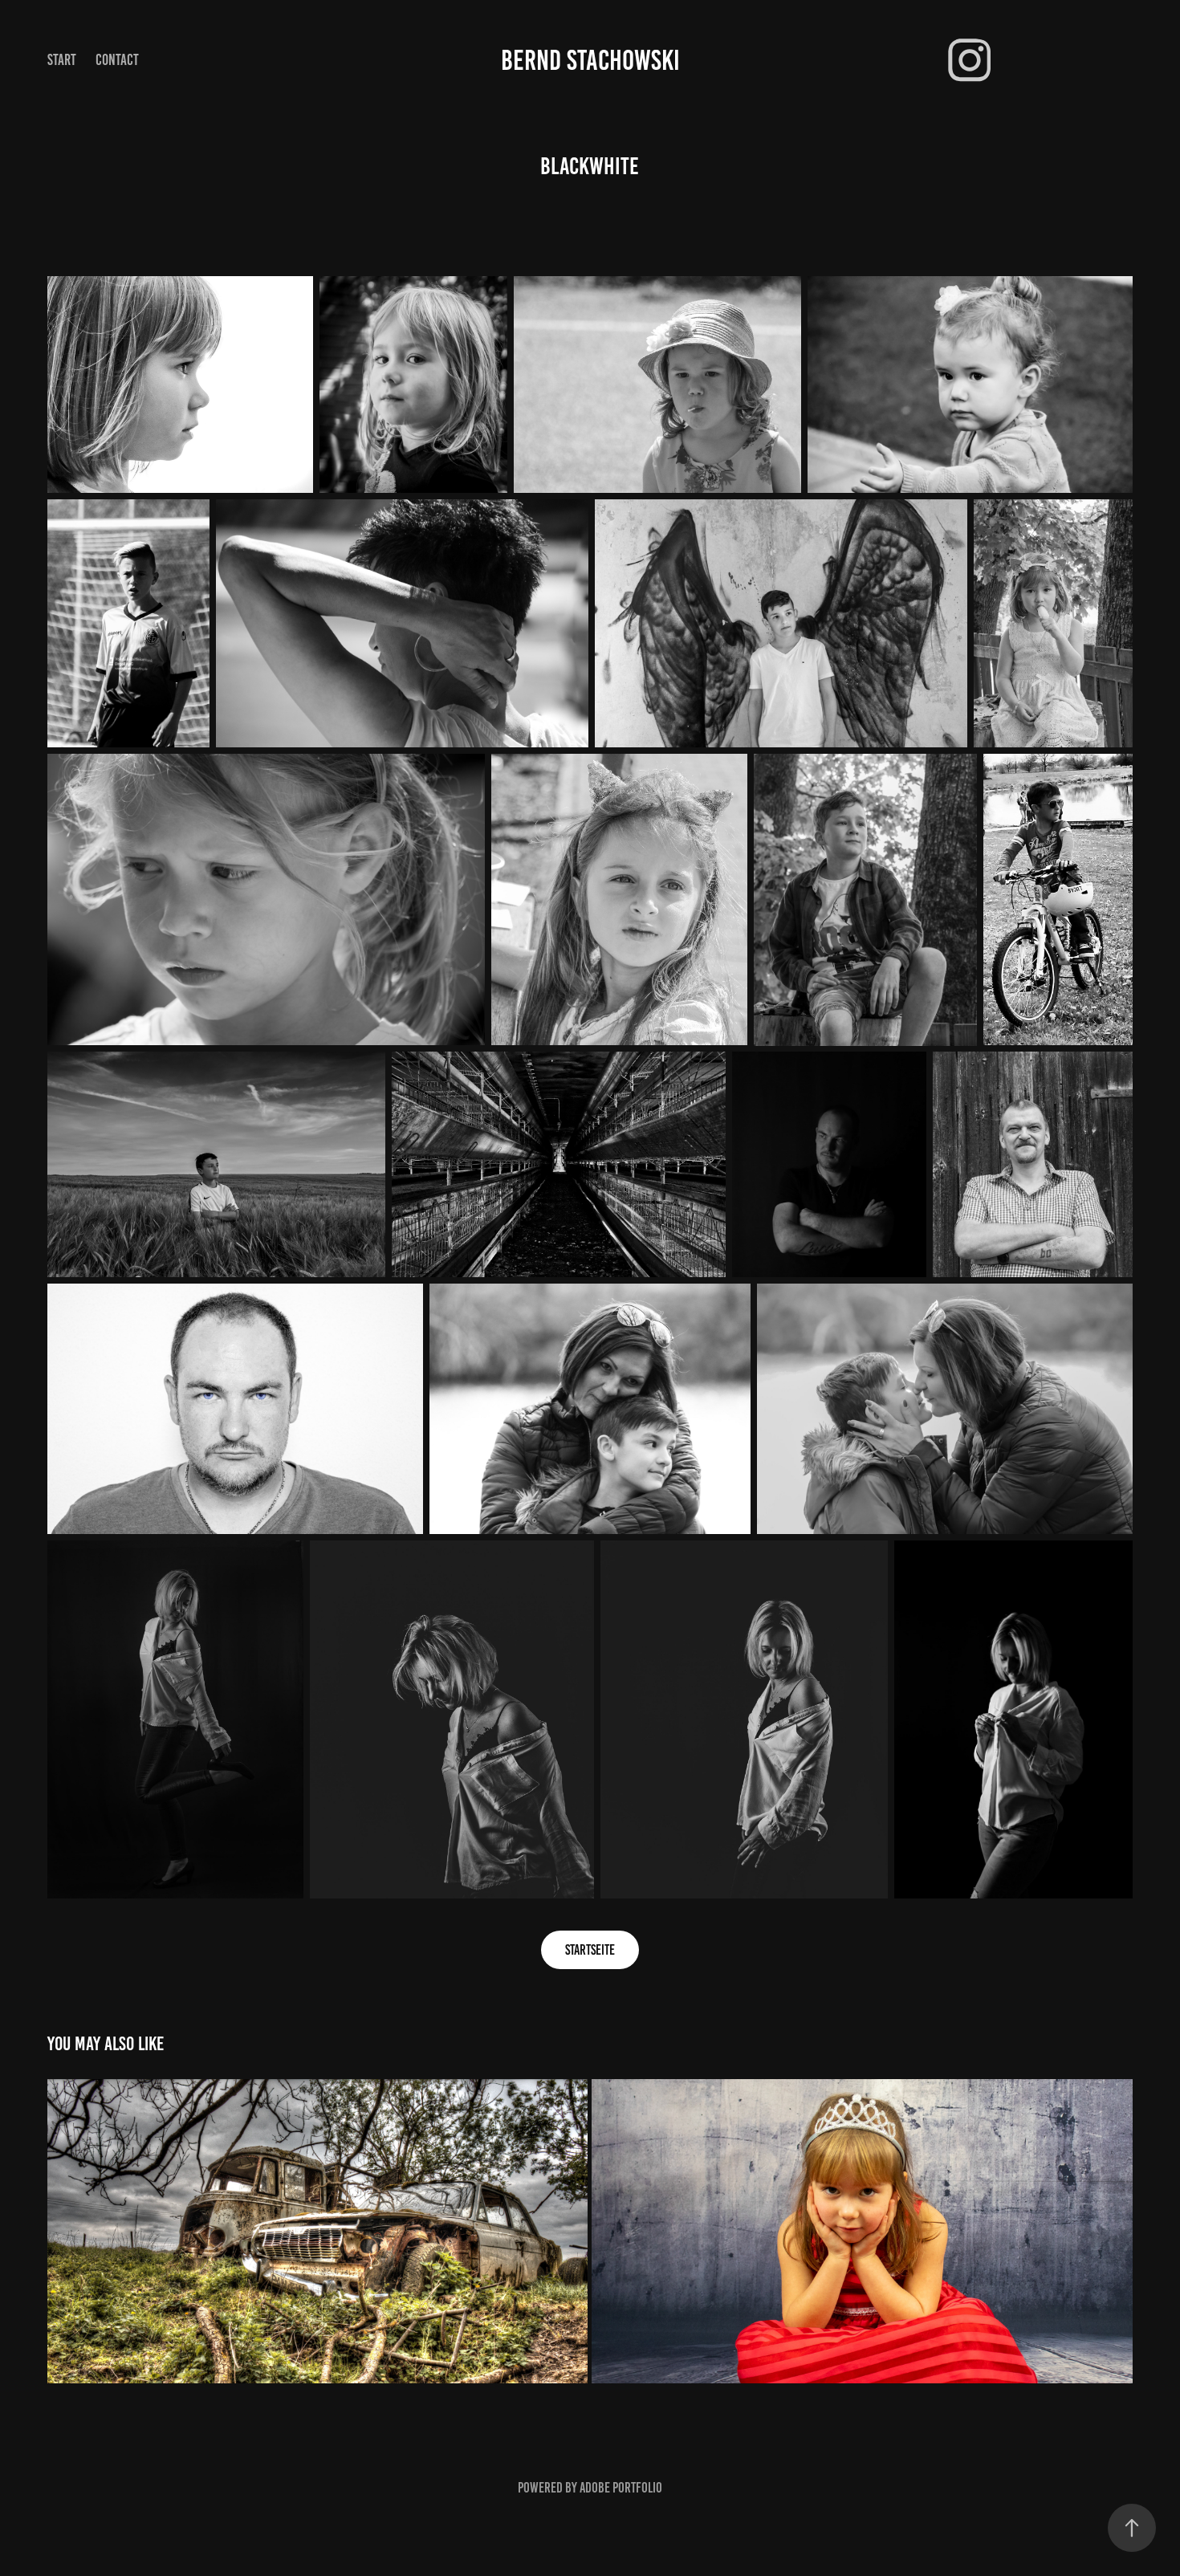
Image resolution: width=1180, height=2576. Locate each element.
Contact (117, 60)
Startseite (590, 1950)
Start (62, 60)
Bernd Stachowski (590, 60)
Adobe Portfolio (621, 2488)
